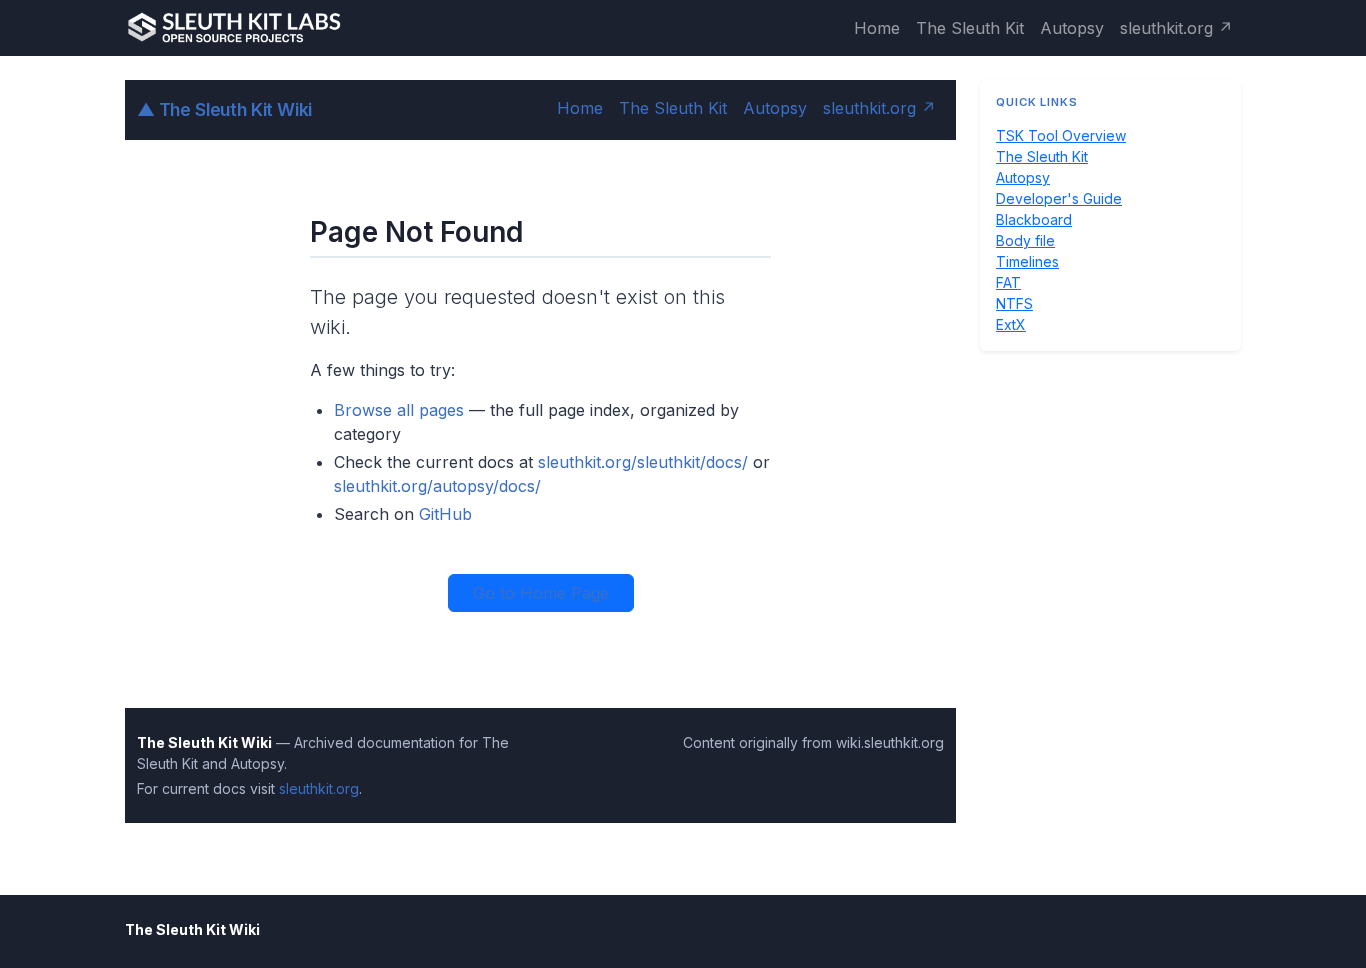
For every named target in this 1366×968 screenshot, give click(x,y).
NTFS (1014, 303)
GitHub (445, 514)
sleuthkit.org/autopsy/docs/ (437, 486)
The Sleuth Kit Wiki (224, 109)
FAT (1008, 282)
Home (877, 28)
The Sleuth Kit (970, 28)
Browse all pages (399, 410)
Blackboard (1034, 219)
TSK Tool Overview (1061, 135)
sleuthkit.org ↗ (1176, 28)
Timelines (1027, 261)
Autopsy (1072, 28)
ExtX (1011, 324)
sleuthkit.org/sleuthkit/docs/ (643, 462)
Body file (1025, 240)
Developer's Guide (1059, 198)
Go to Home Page (541, 593)
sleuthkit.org (319, 788)
